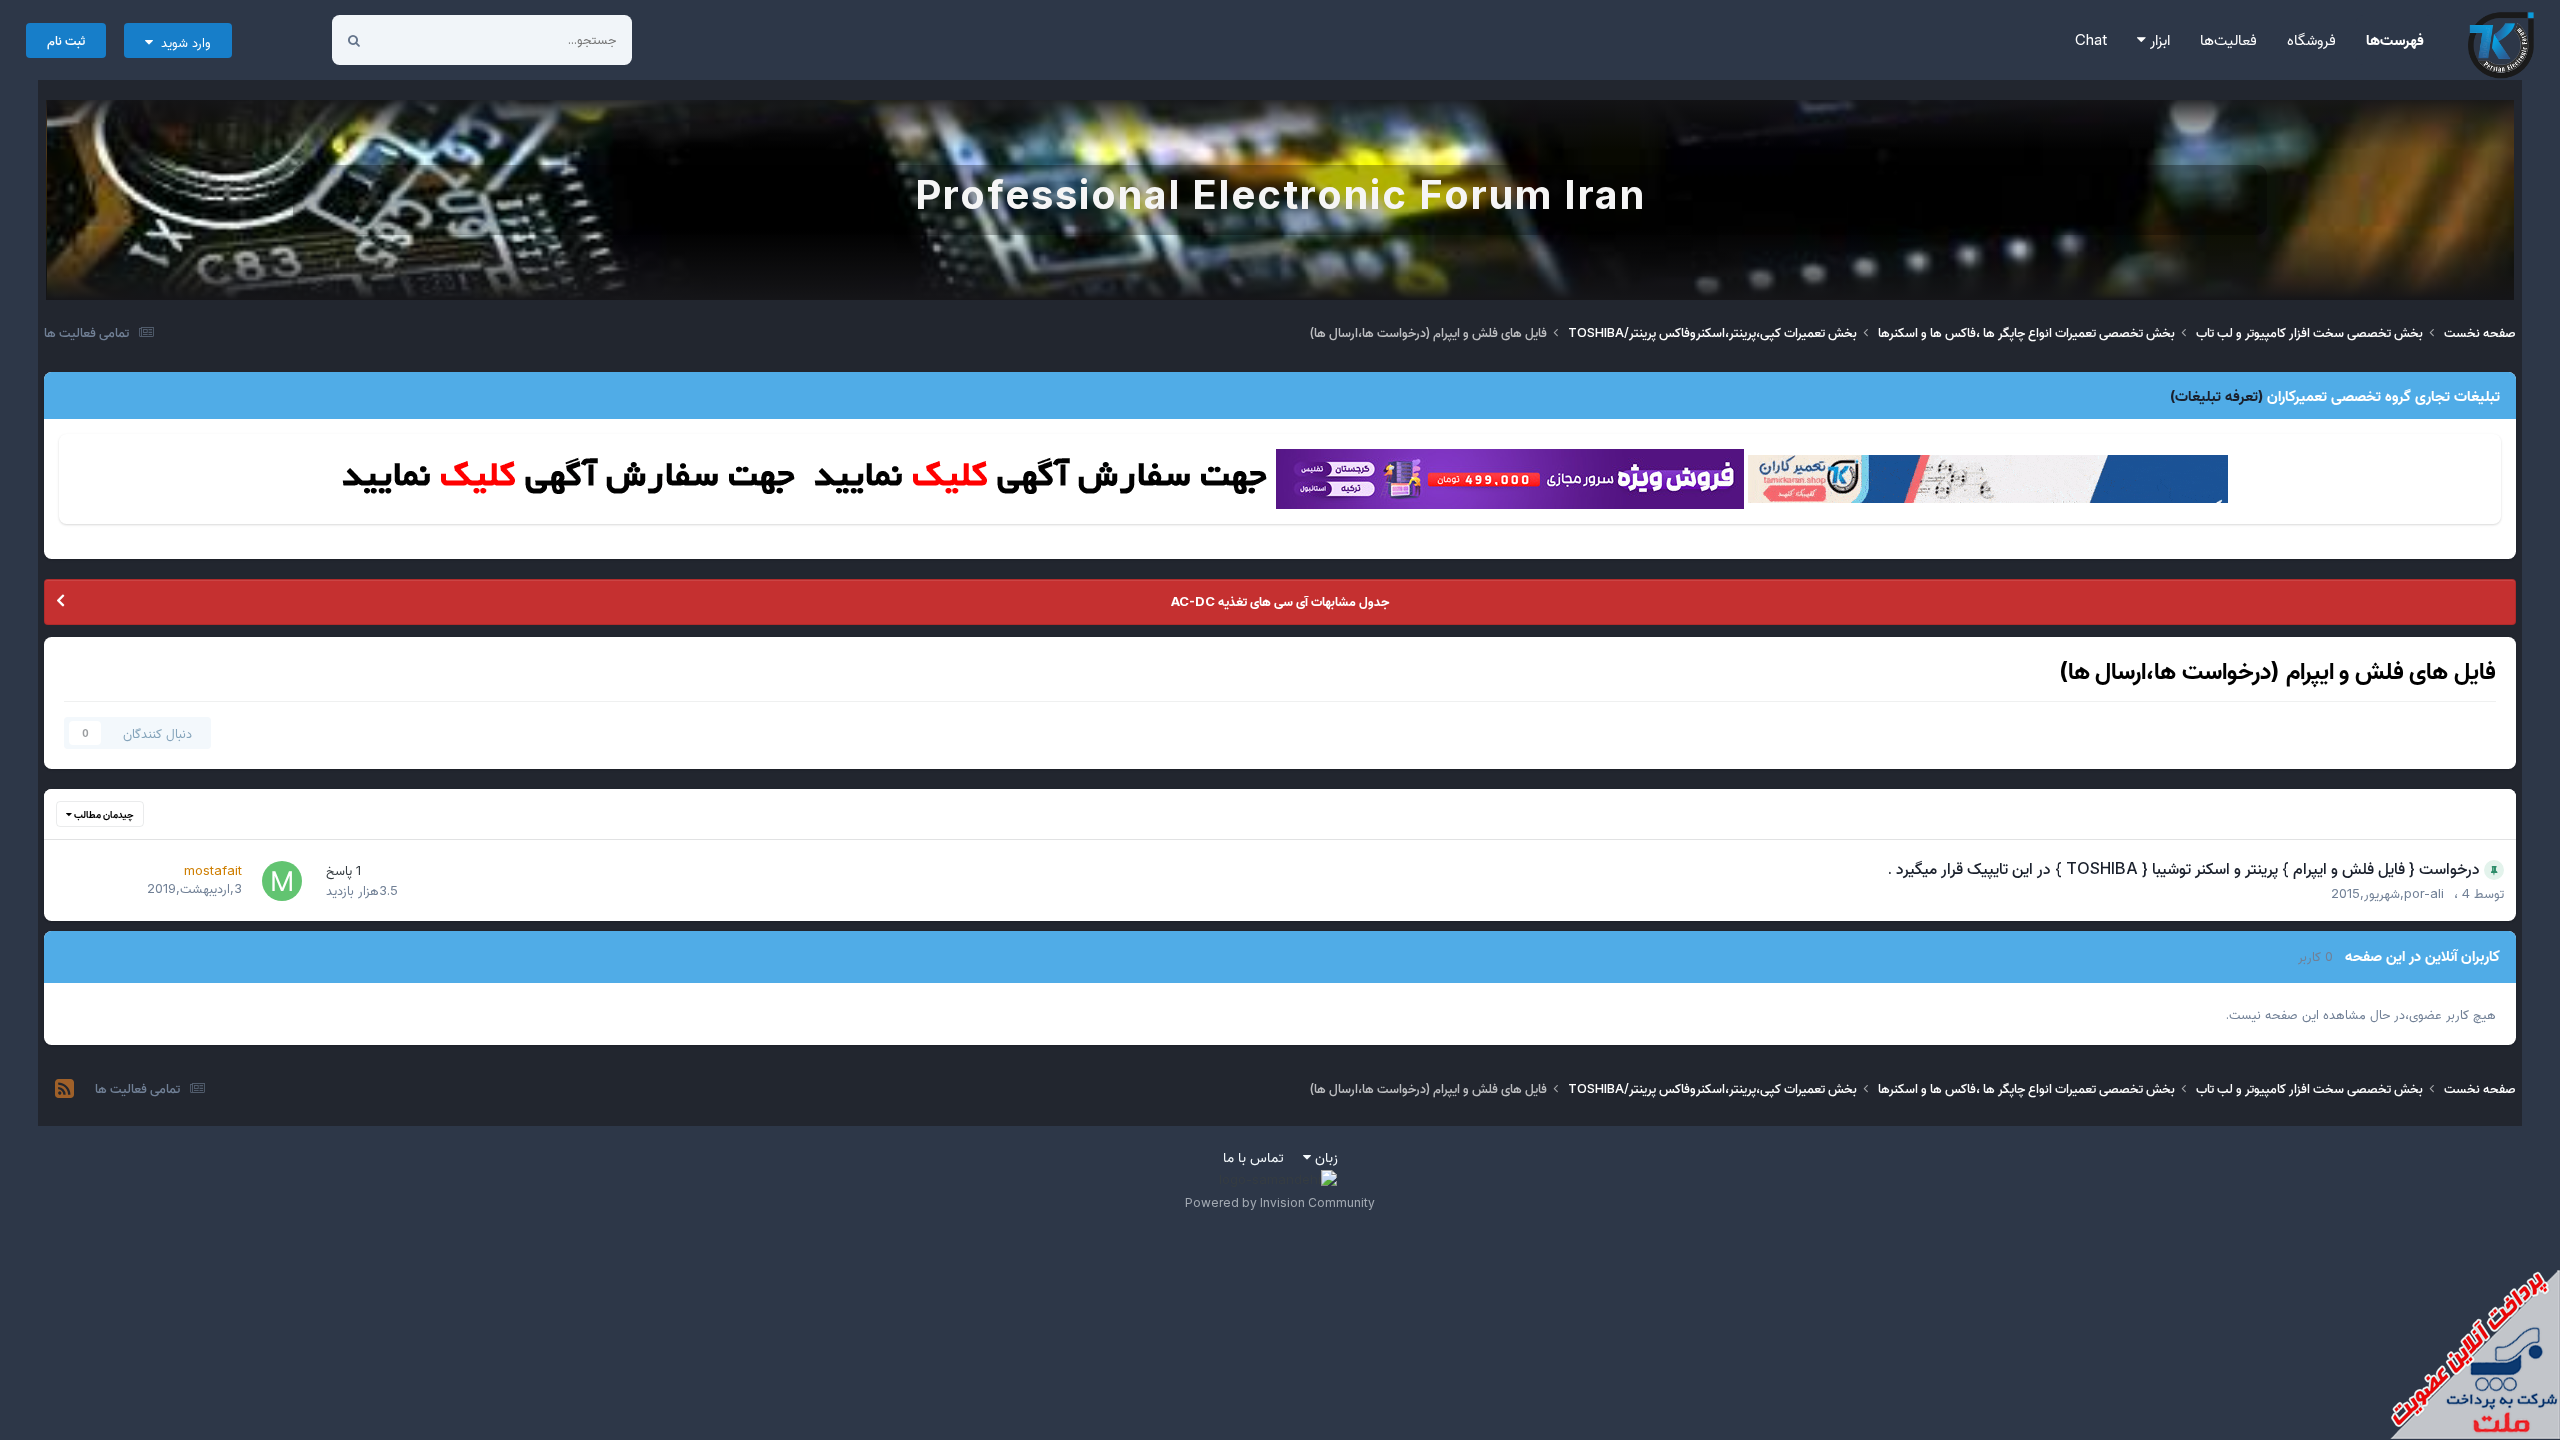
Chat (2091, 39)
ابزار (2158, 39)
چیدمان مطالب (103, 814)
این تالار (421, 39)
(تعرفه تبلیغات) (2216, 395)
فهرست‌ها (2395, 39)
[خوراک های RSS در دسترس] (64, 1089)
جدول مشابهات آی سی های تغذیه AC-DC (1280, 601)
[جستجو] (354, 40)
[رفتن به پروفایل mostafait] (282, 881)
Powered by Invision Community (1280, 1202)
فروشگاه (2311, 39)
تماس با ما (1253, 1156)
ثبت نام (66, 40)
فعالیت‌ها (2228, 39)
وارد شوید (182, 42)
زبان (1324, 1156)
